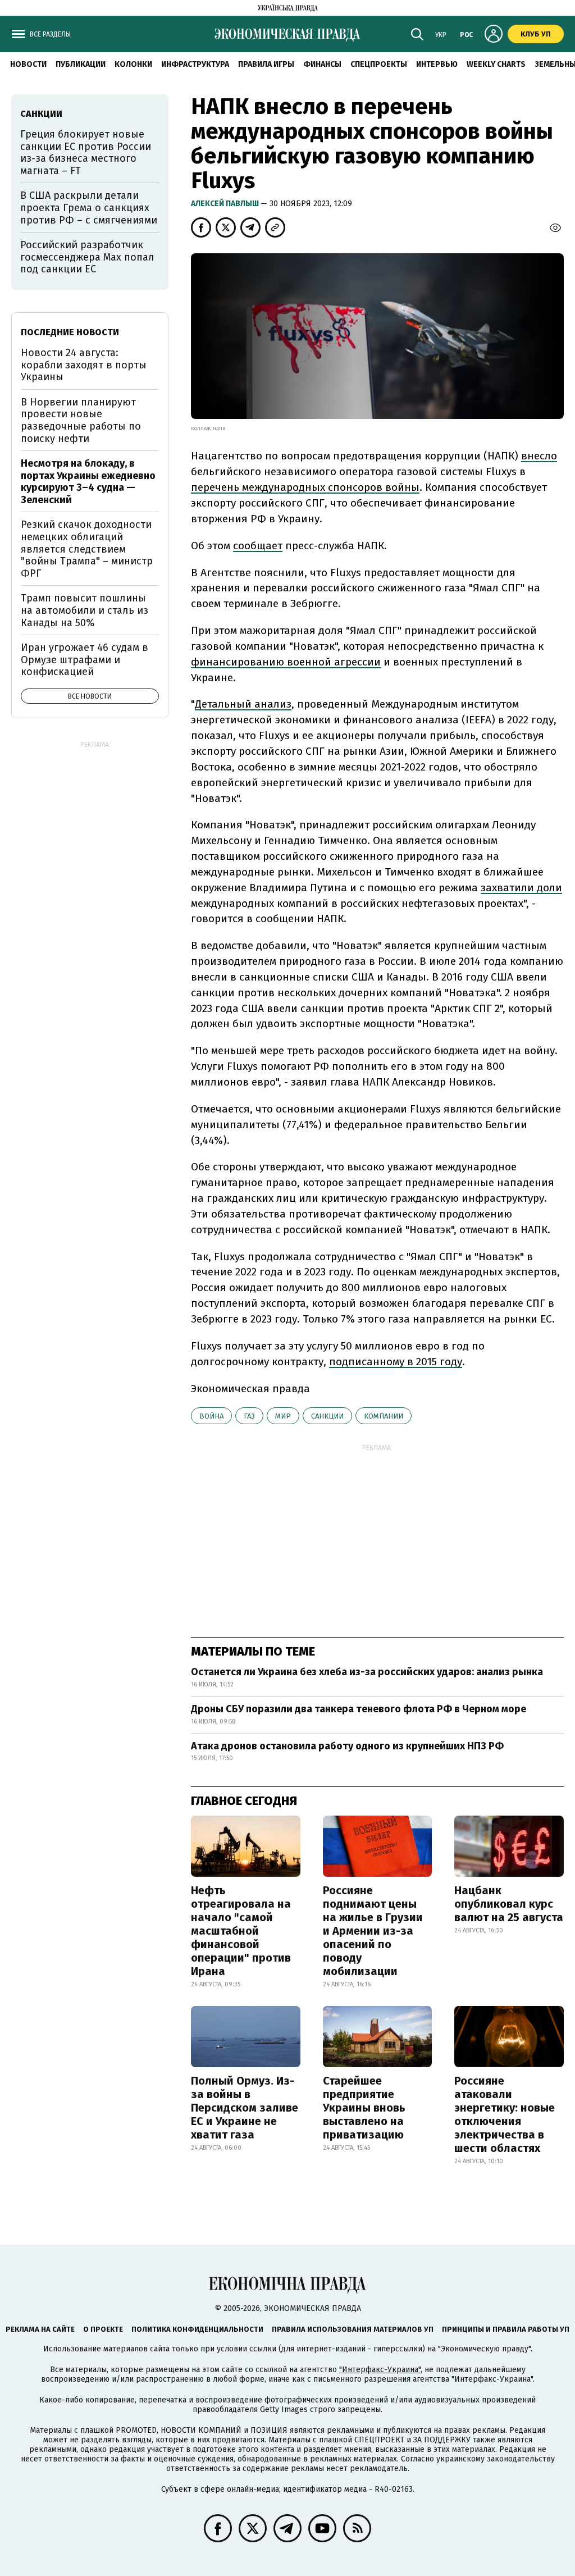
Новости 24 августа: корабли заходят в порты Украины (84, 365)
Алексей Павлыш (226, 204)
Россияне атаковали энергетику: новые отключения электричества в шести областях (505, 2114)
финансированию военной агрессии (286, 662)
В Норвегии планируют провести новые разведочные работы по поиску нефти (81, 420)
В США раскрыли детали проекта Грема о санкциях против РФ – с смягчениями (89, 208)
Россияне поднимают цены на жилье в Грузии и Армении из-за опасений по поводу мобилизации (373, 1931)
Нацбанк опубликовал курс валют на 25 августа (509, 1904)
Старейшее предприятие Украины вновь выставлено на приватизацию (364, 2108)
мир (283, 1416)
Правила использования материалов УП (353, 2329)
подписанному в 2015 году (396, 1362)
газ (249, 1416)
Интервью (437, 64)
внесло (539, 456)
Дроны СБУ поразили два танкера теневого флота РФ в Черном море (359, 1709)
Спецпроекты (379, 64)
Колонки (133, 64)
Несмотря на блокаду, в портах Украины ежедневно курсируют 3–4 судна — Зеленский (88, 482)
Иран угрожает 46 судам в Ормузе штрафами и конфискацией (85, 660)
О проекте (103, 2329)
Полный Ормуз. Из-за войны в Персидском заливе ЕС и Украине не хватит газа (245, 2108)
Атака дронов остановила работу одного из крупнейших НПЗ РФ (347, 1746)
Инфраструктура (195, 64)
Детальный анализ (243, 704)
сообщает (258, 546)
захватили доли (521, 888)
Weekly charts (496, 64)
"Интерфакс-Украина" (380, 2370)
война (211, 1416)
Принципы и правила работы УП (506, 2329)
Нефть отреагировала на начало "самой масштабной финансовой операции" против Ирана (241, 1931)
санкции (327, 1416)
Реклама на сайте (40, 2329)
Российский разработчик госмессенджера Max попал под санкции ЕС (87, 257)
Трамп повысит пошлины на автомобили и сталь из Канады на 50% (85, 610)
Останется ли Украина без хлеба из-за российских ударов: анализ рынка (367, 1672)
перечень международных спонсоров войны (305, 487)
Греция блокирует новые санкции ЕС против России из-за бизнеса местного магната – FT (86, 152)
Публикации (81, 64)
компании (384, 1416)
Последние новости (70, 332)
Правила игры (266, 64)
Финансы (322, 64)
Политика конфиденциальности (197, 2329)
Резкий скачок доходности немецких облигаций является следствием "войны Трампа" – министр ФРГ (87, 549)
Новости (28, 64)
